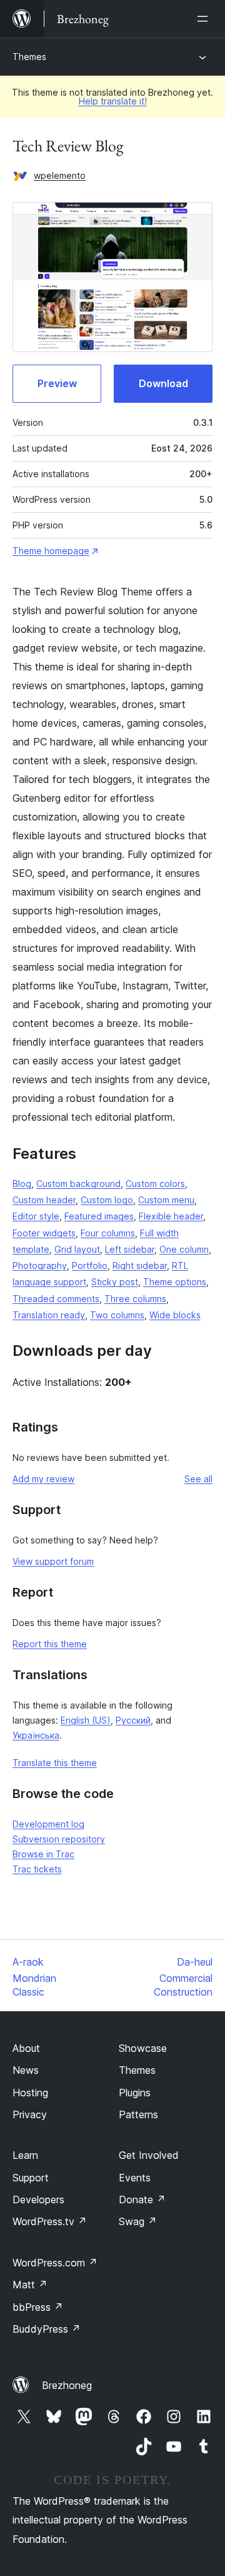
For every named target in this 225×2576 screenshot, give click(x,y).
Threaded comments (56, 1299)
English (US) (86, 1720)
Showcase (143, 2048)
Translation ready (49, 1315)
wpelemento (60, 175)
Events (135, 2178)
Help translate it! (113, 101)
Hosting (30, 2093)
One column (184, 1249)
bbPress (38, 2307)
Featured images (99, 1216)
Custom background (78, 1184)
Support (31, 2178)
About (26, 2048)
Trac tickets (37, 1869)
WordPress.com (55, 2263)
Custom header (44, 1200)
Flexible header (171, 1216)
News (26, 2070)
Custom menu (166, 1200)
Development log (48, 1824)
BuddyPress (47, 2329)
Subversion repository (59, 1839)
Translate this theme (55, 1763)
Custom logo (107, 1200)
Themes (29, 57)
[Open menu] (205, 19)
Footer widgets (44, 1233)
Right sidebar (140, 1265)
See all (198, 1479)
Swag (138, 2221)
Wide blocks (175, 1315)
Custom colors (155, 1184)
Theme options (175, 1282)
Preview (57, 383)
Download (163, 383)
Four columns (108, 1233)
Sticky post (115, 1282)
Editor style (36, 1216)
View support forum (53, 1561)
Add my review (43, 1479)
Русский (133, 1720)
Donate (142, 2200)
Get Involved (149, 2155)
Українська (36, 1735)
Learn (25, 2155)
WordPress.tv (50, 2221)
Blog (22, 1184)
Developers (38, 2200)
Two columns (117, 1315)
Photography (40, 1265)
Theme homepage (51, 551)
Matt (30, 2285)
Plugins (135, 2093)
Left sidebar (130, 1249)
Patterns (138, 2114)
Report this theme (50, 1644)
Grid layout (77, 1249)
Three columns (135, 1299)
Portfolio (90, 1265)
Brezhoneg (67, 2385)
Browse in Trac (43, 1854)
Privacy (30, 2114)
